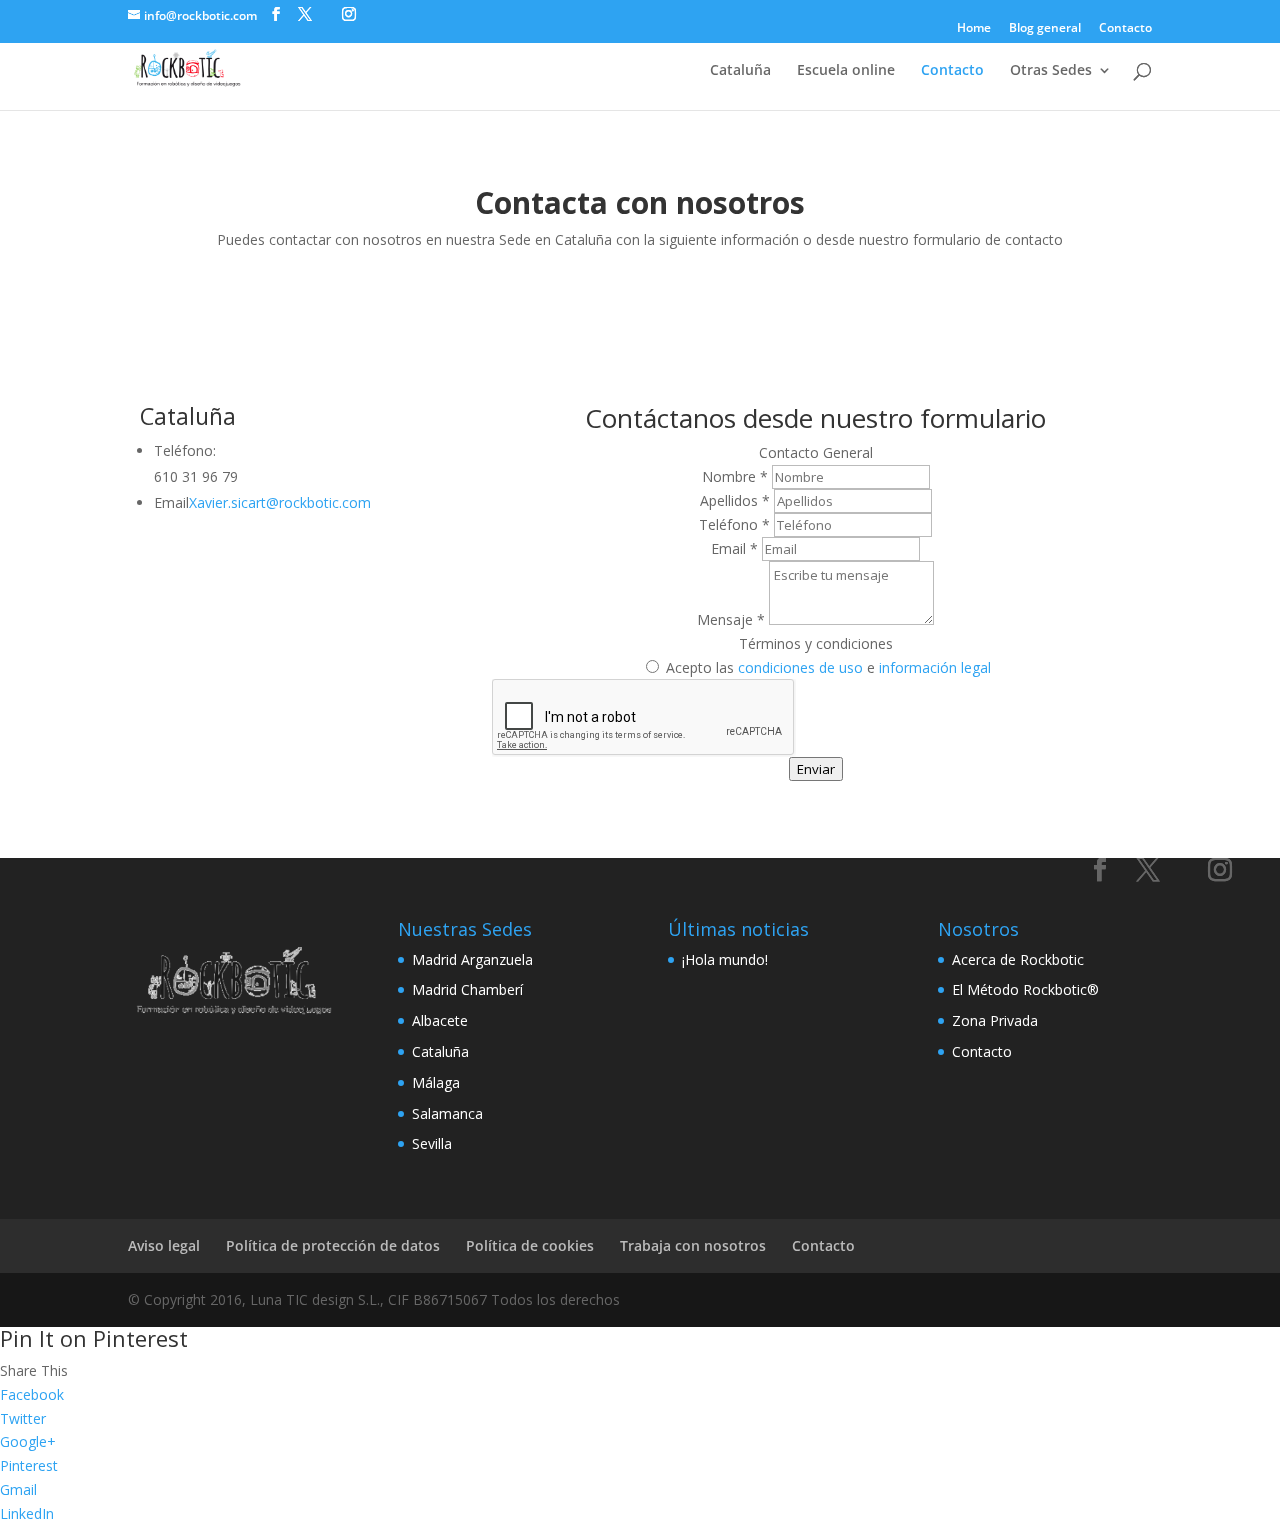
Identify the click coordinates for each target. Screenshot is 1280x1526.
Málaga (436, 1082)
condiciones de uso (800, 667)
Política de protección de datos (333, 1245)
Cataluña (740, 71)
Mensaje (731, 619)
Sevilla (432, 1143)
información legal (935, 667)
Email (734, 548)
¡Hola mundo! (725, 959)
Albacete (440, 1020)
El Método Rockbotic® (1025, 989)
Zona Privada (995, 1020)
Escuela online (846, 71)
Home (974, 29)
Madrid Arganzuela (472, 959)
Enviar (816, 769)
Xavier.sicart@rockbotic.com (280, 502)
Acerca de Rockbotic (1018, 959)
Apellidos (735, 500)
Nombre (735, 476)
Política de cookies (530, 1245)
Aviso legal (164, 1245)
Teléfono (734, 524)
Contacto (1125, 29)
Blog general (1045, 29)
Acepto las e (826, 667)
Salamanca (447, 1113)
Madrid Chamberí (467, 989)
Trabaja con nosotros (693, 1245)
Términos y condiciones (816, 643)
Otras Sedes (1051, 71)
